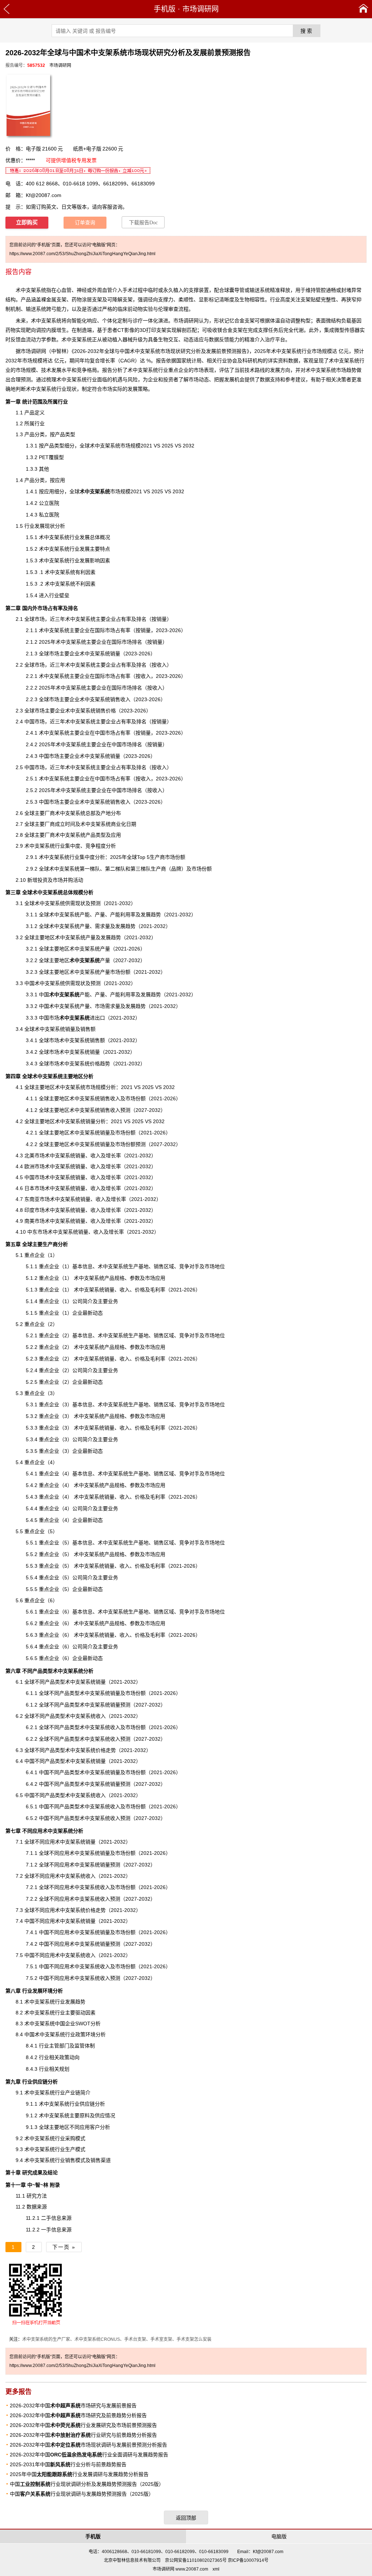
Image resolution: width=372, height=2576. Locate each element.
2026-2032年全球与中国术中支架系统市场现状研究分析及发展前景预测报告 (160, 351)
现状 (72, 389)
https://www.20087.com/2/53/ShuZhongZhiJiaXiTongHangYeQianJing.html (82, 254)
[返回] (7, 9)
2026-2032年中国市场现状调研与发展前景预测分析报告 (88, 2445)
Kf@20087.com (44, 195)
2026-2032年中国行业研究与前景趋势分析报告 (83, 2435)
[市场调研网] (363, 9)
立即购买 (27, 222)
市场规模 (105, 491)
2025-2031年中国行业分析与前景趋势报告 (68, 2464)
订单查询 (85, 223)
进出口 (82, 1018)
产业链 (73, 2093)
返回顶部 (186, 2518)
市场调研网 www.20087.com (180, 2569)
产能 (69, 994)
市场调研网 (201, 9)
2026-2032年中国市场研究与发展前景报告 (73, 2406)
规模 (101, 1087)
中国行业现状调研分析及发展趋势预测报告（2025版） (87, 2484)
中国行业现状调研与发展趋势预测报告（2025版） (82, 2494)
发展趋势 (151, 915)
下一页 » (64, 2247)
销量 (105, 1944)
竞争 (184, 1612)
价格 (111, 711)
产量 (90, 960)
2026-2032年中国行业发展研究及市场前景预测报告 (83, 2425)
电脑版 (279, 2536)
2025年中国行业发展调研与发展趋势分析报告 (79, 2474)
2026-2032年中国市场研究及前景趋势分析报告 (78, 2415)
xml (216, 2569)
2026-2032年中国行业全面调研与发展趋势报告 (89, 2455)
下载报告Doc (143, 223)
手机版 (165, 9)
